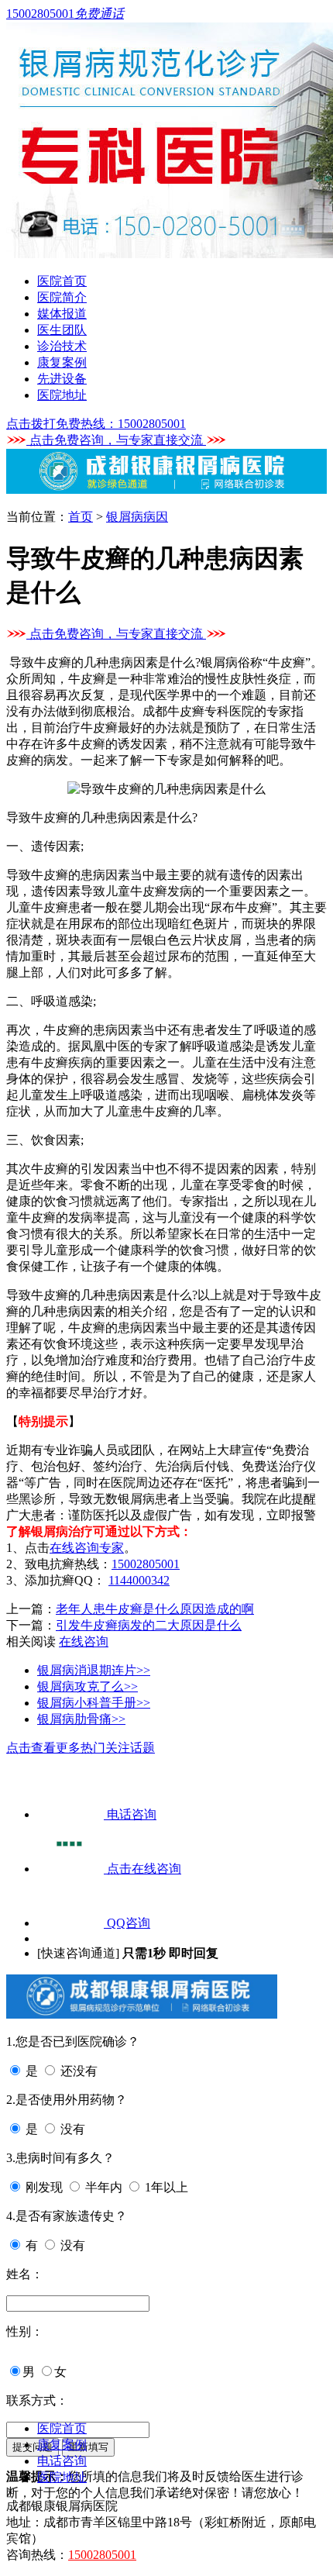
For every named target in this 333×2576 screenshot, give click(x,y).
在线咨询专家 (87, 1548)
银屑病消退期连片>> (94, 1670)
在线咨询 (84, 1641)
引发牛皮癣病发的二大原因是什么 (149, 1625)
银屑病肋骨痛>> (81, 1719)
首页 (81, 517)
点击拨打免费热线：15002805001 (96, 424)
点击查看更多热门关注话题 (81, 1748)
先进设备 (62, 379)
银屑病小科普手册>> (94, 1703)
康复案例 (62, 362)
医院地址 (62, 395)
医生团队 (62, 330)
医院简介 (62, 297)
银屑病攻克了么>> (88, 1686)
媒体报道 (62, 314)
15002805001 (146, 1564)
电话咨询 (62, 2461)
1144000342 (139, 1580)
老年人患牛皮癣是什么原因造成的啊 (155, 1609)
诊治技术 (62, 346)
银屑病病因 (137, 517)
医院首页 (62, 281)
